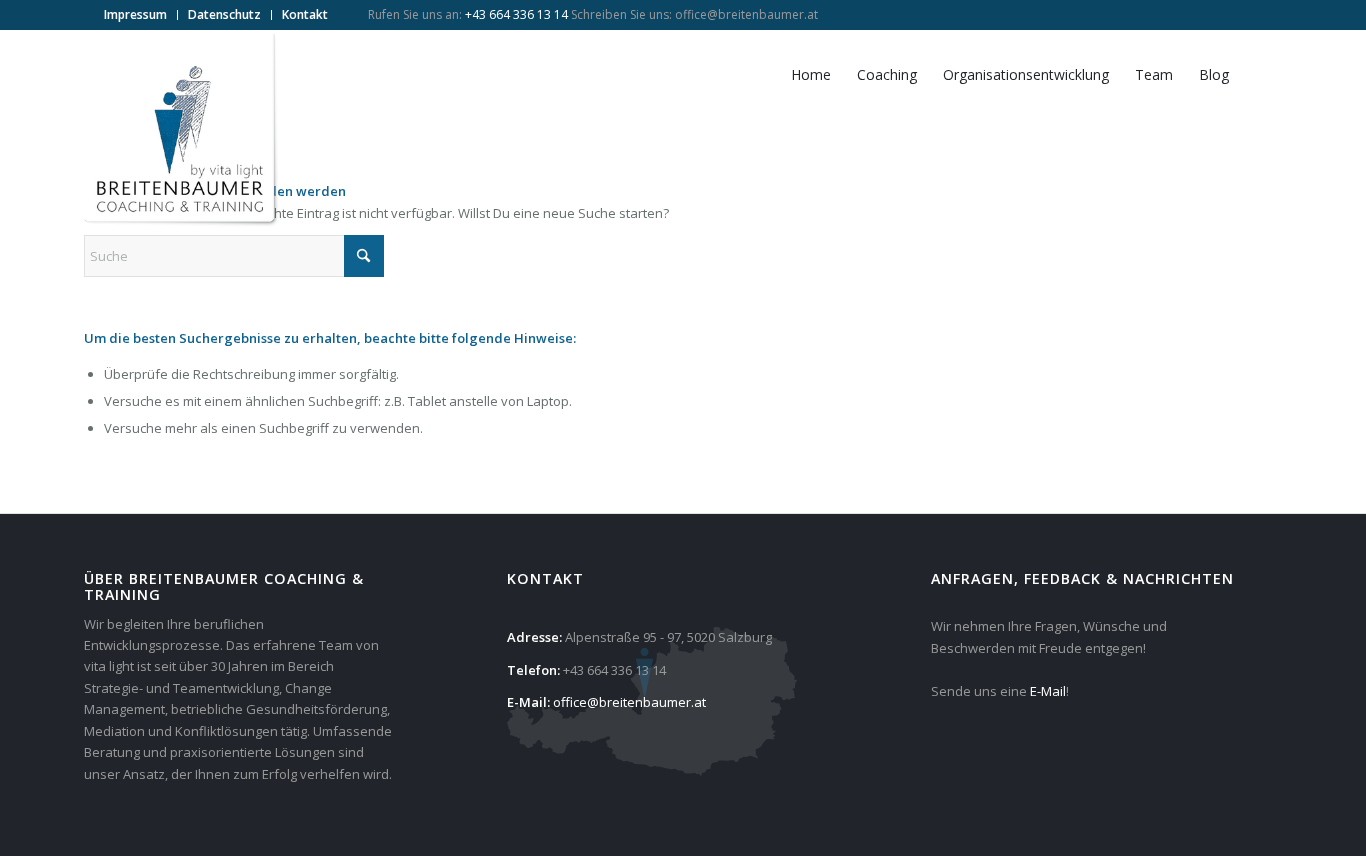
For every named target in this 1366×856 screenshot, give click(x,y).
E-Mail (1048, 691)
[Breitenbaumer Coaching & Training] (183, 131)
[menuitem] (136, 15)
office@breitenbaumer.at (746, 14)
